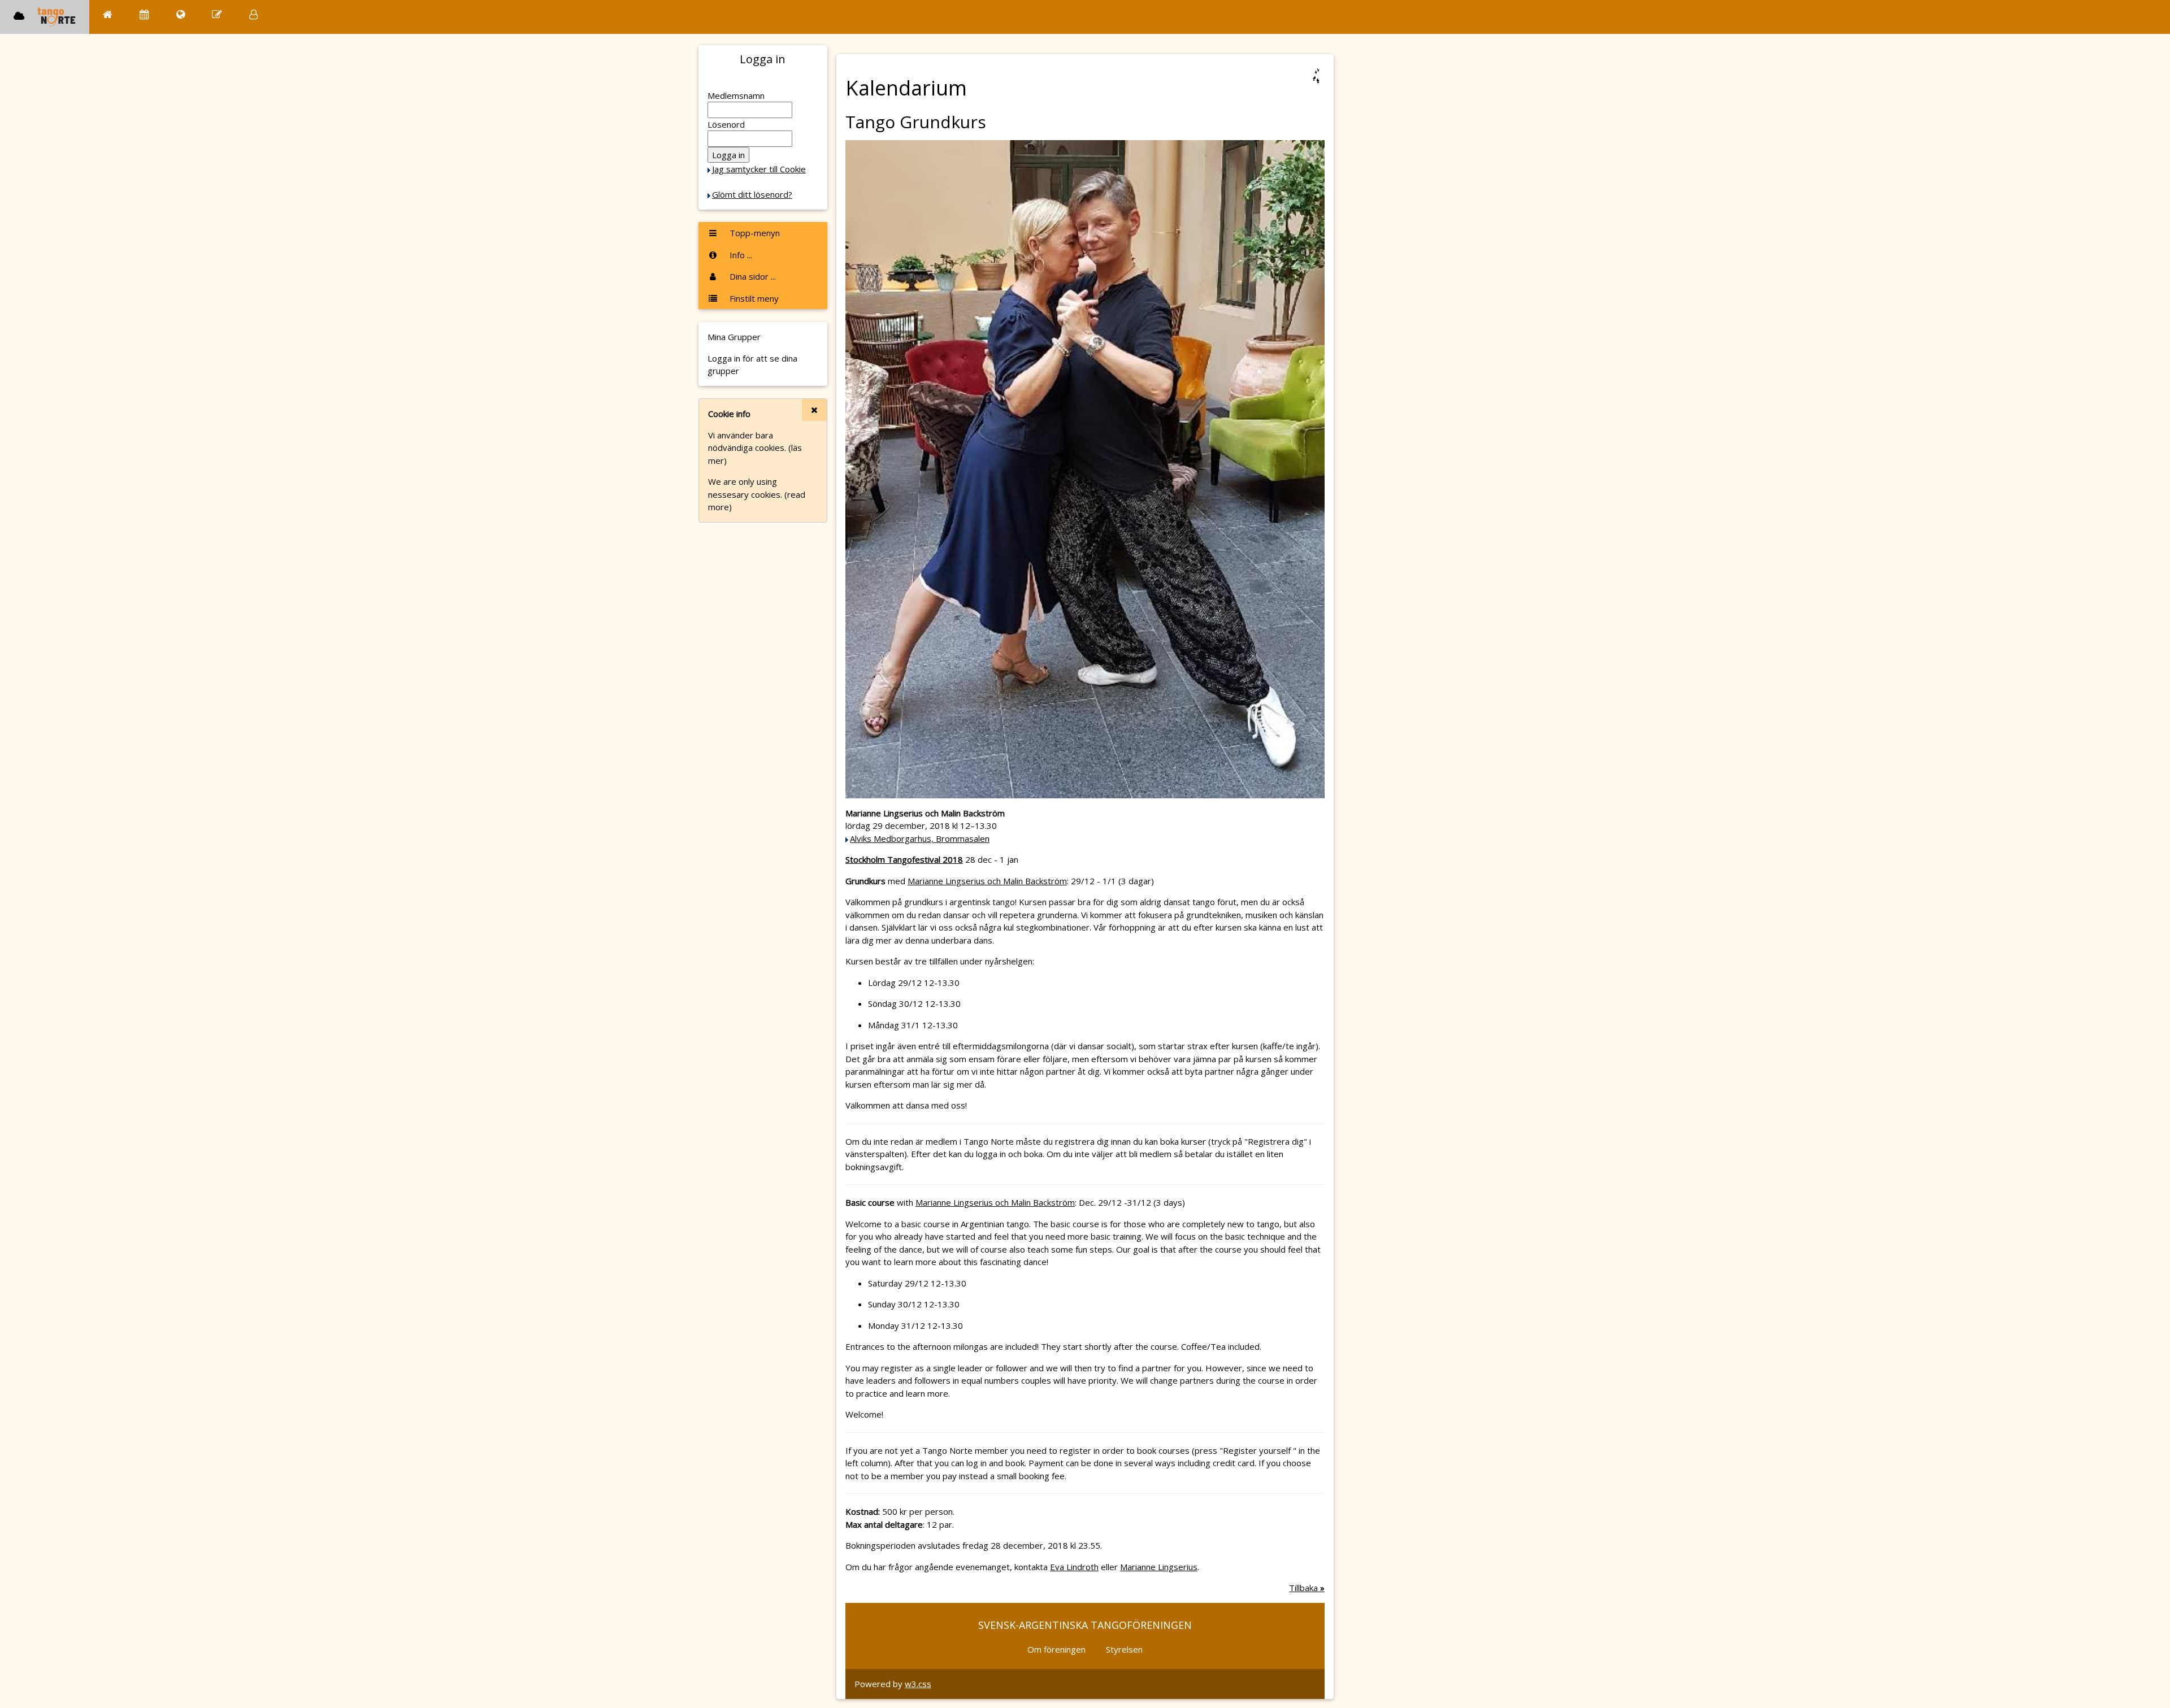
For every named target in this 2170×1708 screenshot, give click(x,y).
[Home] (108, 14)
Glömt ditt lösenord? (752, 194)
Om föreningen (1056, 1649)
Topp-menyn (754, 233)
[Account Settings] (253, 14)
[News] (181, 14)
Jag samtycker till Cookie (759, 169)
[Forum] (217, 14)
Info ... (740, 255)
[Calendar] (144, 14)
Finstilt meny (753, 298)
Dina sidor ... (752, 276)
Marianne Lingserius (1159, 1567)
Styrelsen (1124, 1649)
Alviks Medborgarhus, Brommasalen (920, 838)
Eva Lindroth (1074, 1567)
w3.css (918, 1684)
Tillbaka (1307, 1588)
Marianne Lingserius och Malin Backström (987, 881)
